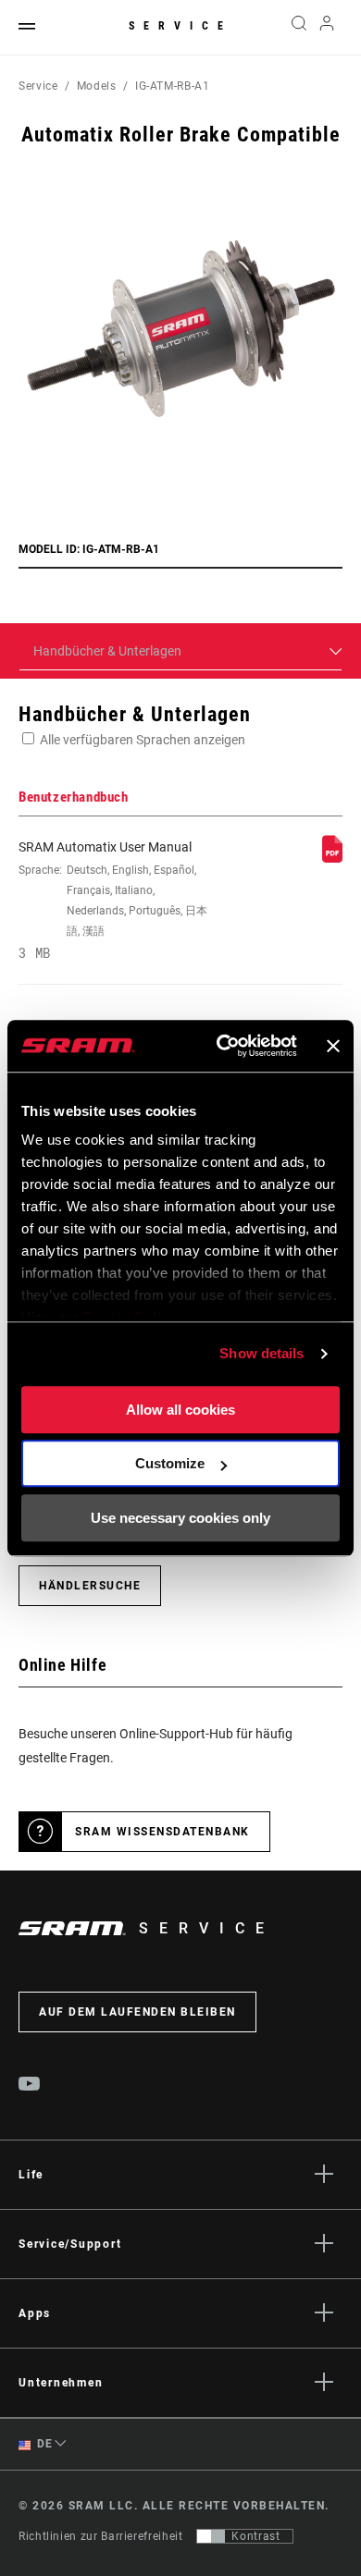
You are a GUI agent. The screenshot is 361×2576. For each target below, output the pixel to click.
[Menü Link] (27, 27)
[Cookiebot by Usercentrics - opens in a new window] (223, 1046)
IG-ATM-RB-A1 (173, 86)
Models (97, 86)
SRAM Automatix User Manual (113, 900)
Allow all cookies (180, 1410)
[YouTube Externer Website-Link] (30, 2086)
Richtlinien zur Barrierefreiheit (100, 2536)
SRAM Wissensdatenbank (162, 1832)
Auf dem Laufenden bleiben (137, 2012)
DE (44, 2444)
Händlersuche (90, 1586)
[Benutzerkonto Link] (327, 28)
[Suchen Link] (299, 28)
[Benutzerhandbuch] (332, 858)
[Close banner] (333, 1046)
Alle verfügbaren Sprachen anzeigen (143, 740)
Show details (261, 1353)
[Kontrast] (211, 2536)
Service (180, 26)
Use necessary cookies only (180, 1518)
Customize (170, 1463)
